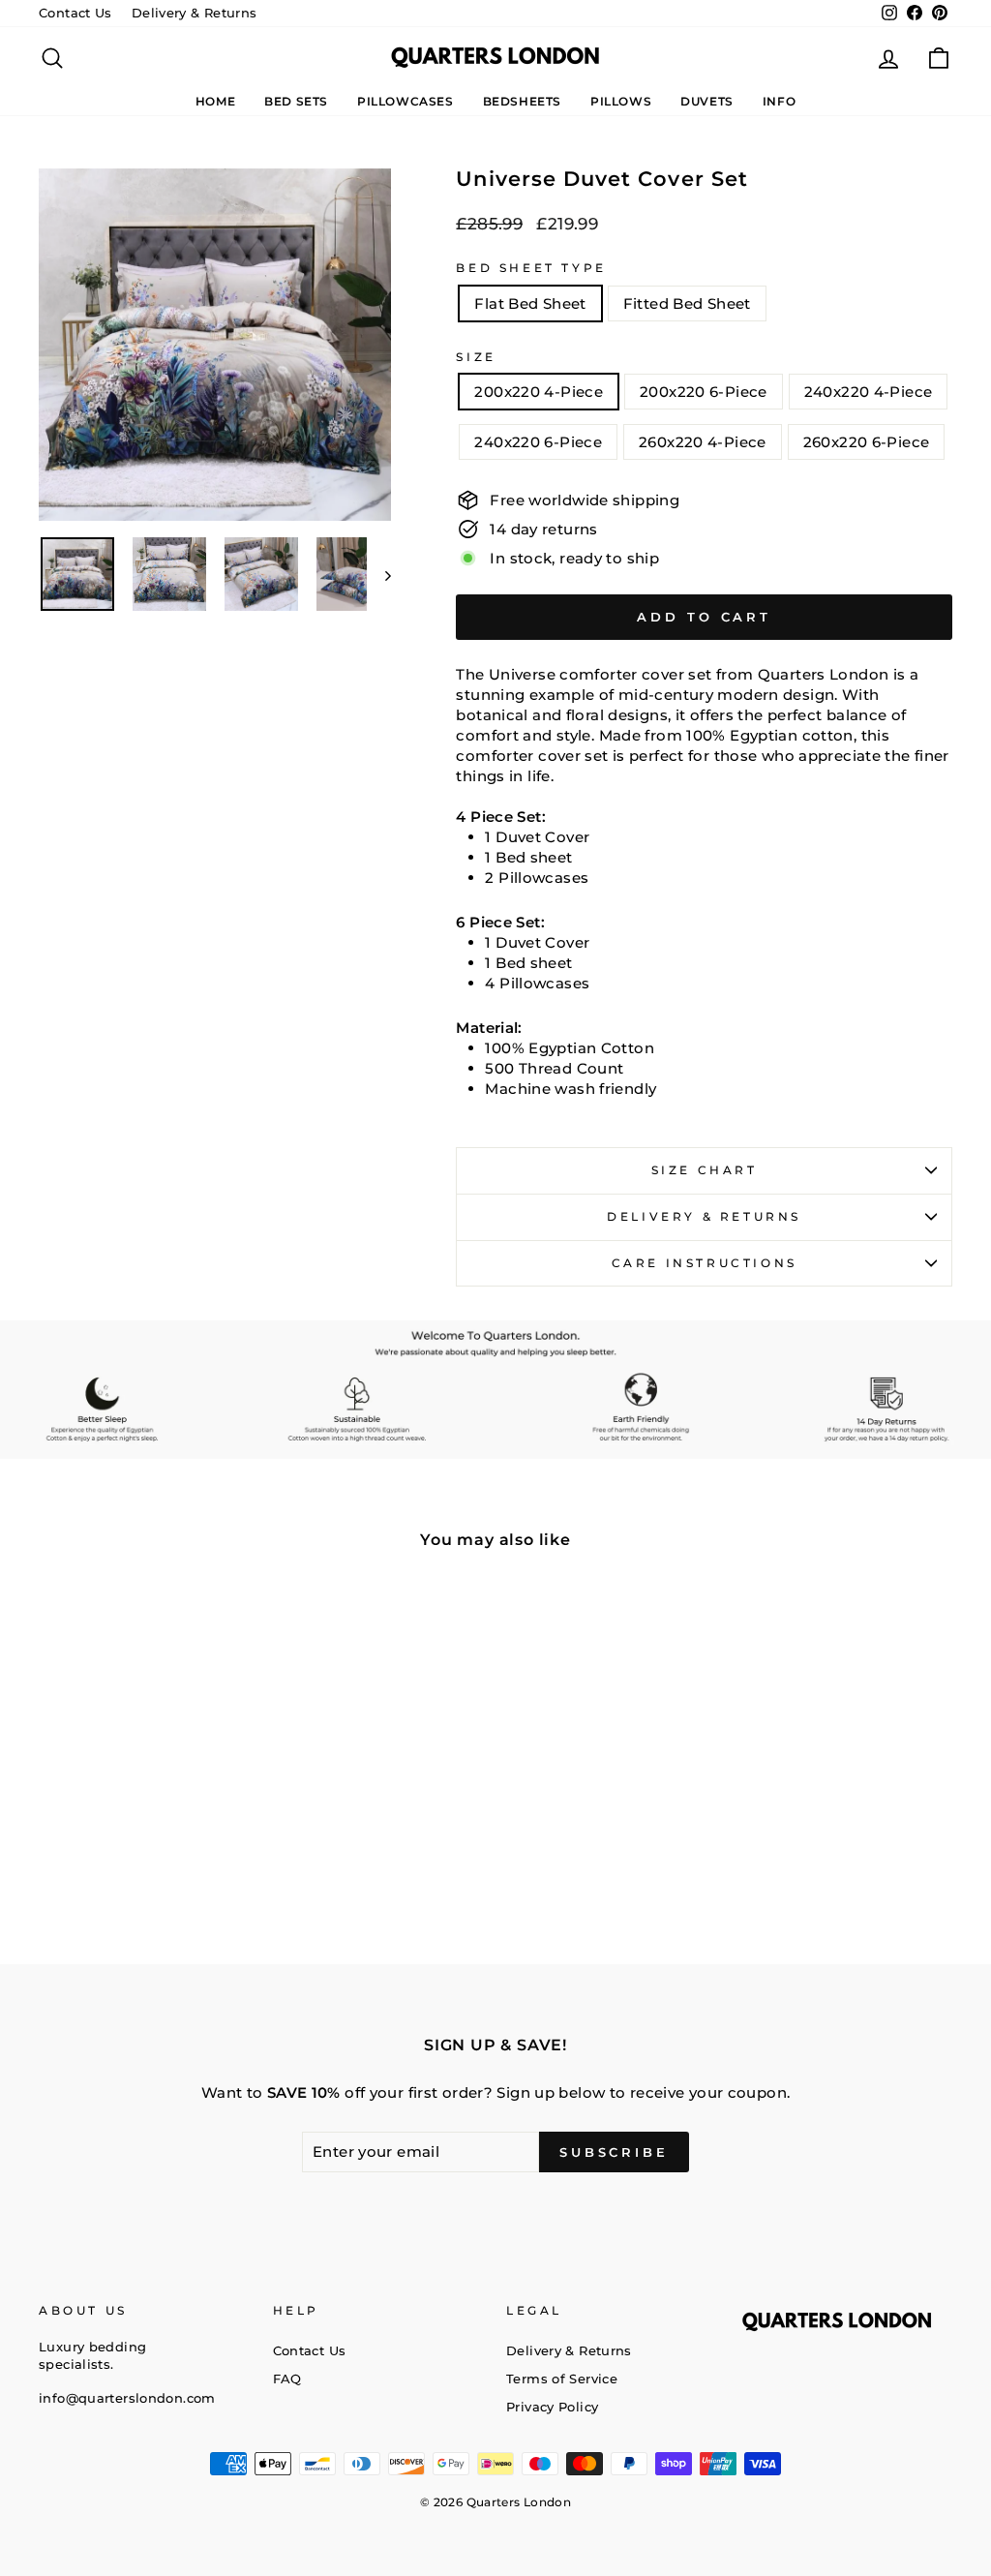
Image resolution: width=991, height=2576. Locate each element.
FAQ (287, 2379)
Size (476, 357)
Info (779, 101)
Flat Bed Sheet (530, 303)
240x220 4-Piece (869, 392)
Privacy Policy (552, 2407)
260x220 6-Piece (867, 442)
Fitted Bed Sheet (687, 303)
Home (215, 101)
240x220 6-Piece (538, 442)
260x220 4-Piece (703, 442)
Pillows (621, 101)
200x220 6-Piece (704, 392)
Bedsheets (522, 101)
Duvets (707, 101)
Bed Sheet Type (531, 268)
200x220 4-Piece (539, 392)
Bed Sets (296, 101)
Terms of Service (562, 2379)
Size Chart (705, 1170)
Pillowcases (405, 101)
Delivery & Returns (195, 13)
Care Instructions (705, 1263)
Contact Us (75, 13)
